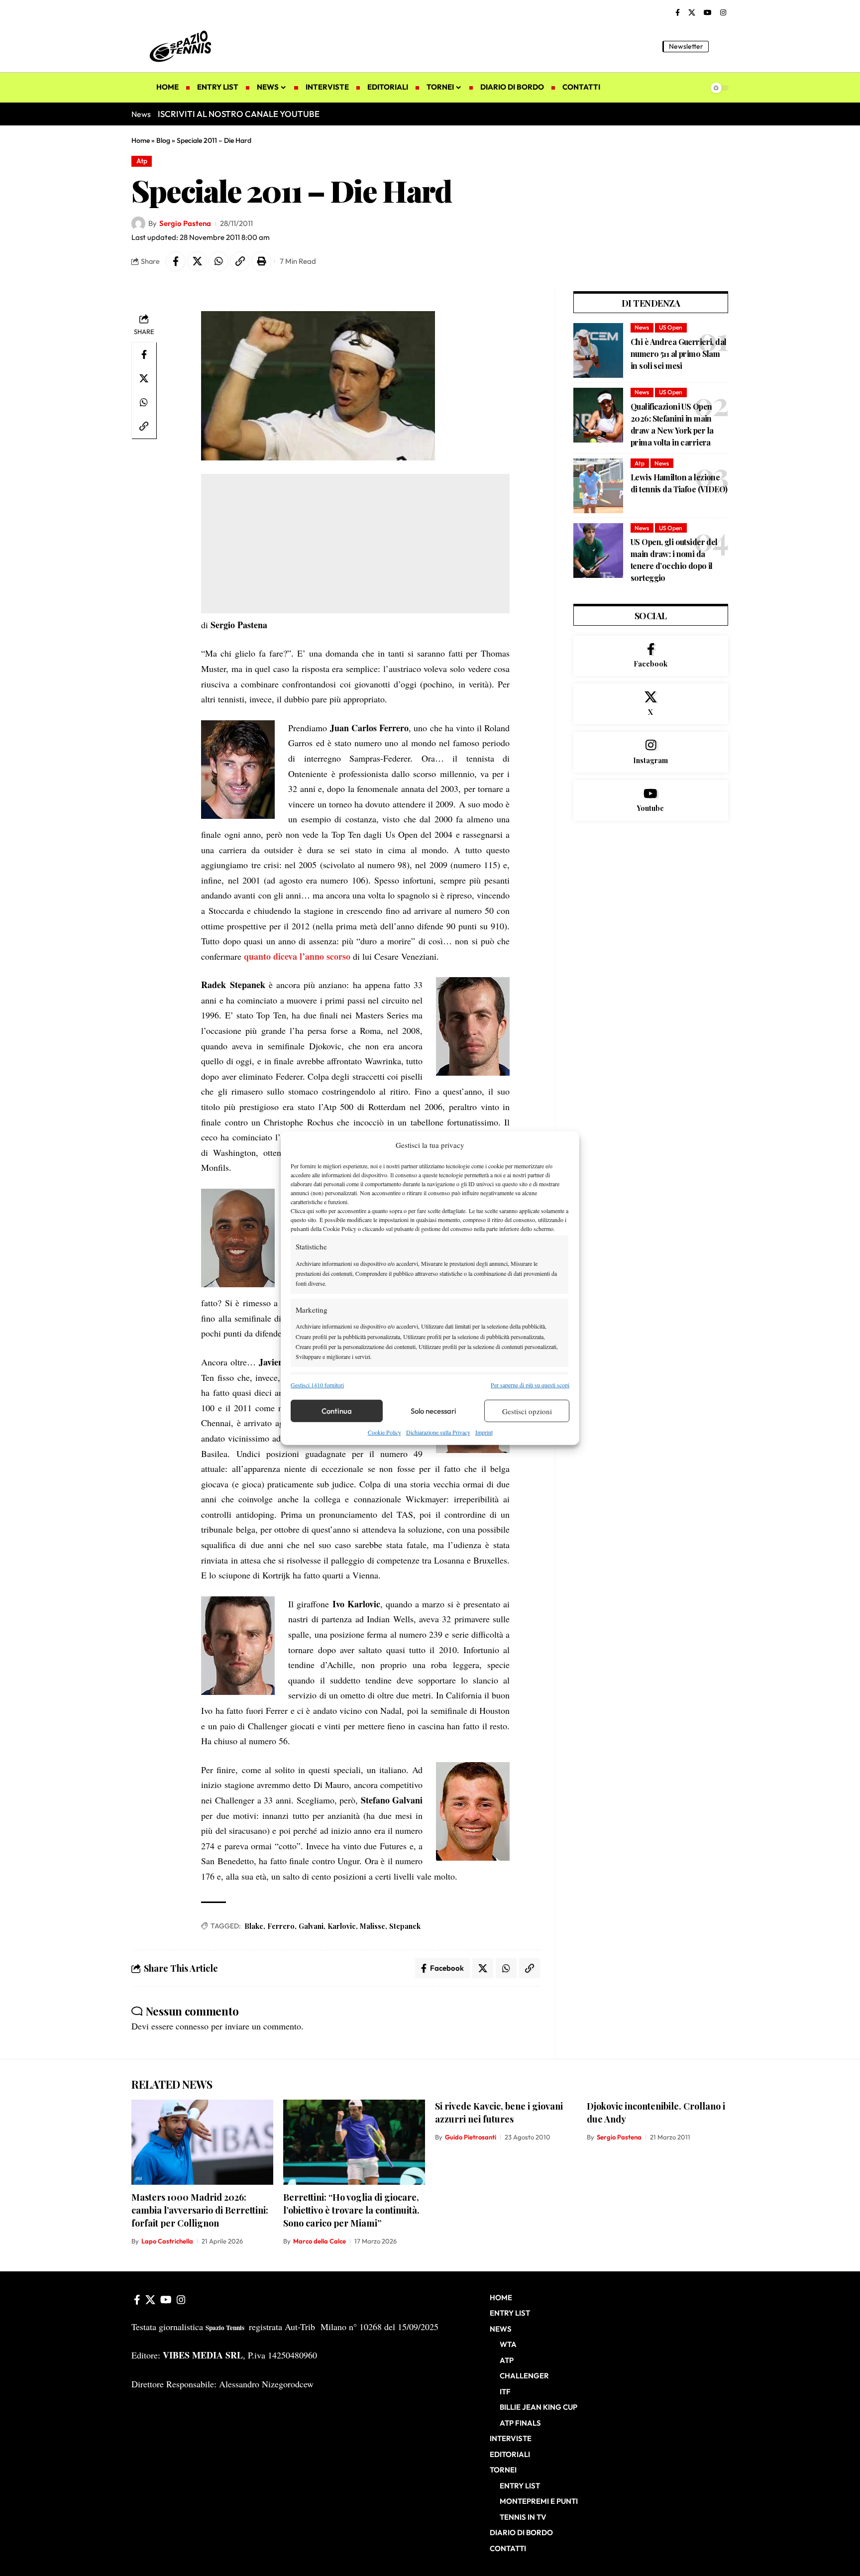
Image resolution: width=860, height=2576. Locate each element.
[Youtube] (651, 800)
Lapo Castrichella (167, 2241)
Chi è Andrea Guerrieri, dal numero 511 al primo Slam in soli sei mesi (679, 354)
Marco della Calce (320, 2241)
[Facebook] (678, 13)
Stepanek (405, 1926)
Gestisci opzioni (527, 1411)
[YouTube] (708, 13)
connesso (192, 2026)
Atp (142, 161)
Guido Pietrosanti (471, 2137)
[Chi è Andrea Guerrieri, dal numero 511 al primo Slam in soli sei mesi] (598, 350)
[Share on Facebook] (176, 261)
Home (141, 140)
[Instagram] (723, 13)
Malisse (373, 1926)
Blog (163, 140)
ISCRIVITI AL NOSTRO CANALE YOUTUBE (239, 114)
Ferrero (281, 1926)
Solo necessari (433, 1411)
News (642, 327)
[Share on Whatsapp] (218, 261)
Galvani (311, 1926)
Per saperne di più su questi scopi (530, 1385)
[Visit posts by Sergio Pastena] (138, 224)
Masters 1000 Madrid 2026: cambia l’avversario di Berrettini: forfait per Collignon (200, 2210)
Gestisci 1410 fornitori (317, 1385)
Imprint (484, 1432)
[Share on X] (197, 261)
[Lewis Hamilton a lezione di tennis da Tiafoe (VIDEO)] (598, 486)
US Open (671, 327)
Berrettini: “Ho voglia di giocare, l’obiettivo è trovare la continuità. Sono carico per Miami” (351, 2210)
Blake (254, 1926)
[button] (721, 46)
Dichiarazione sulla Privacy (438, 1432)
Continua (337, 1411)
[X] (692, 13)
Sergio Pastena (185, 223)
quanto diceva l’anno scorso (297, 956)
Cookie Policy (384, 1432)
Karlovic (342, 1926)
